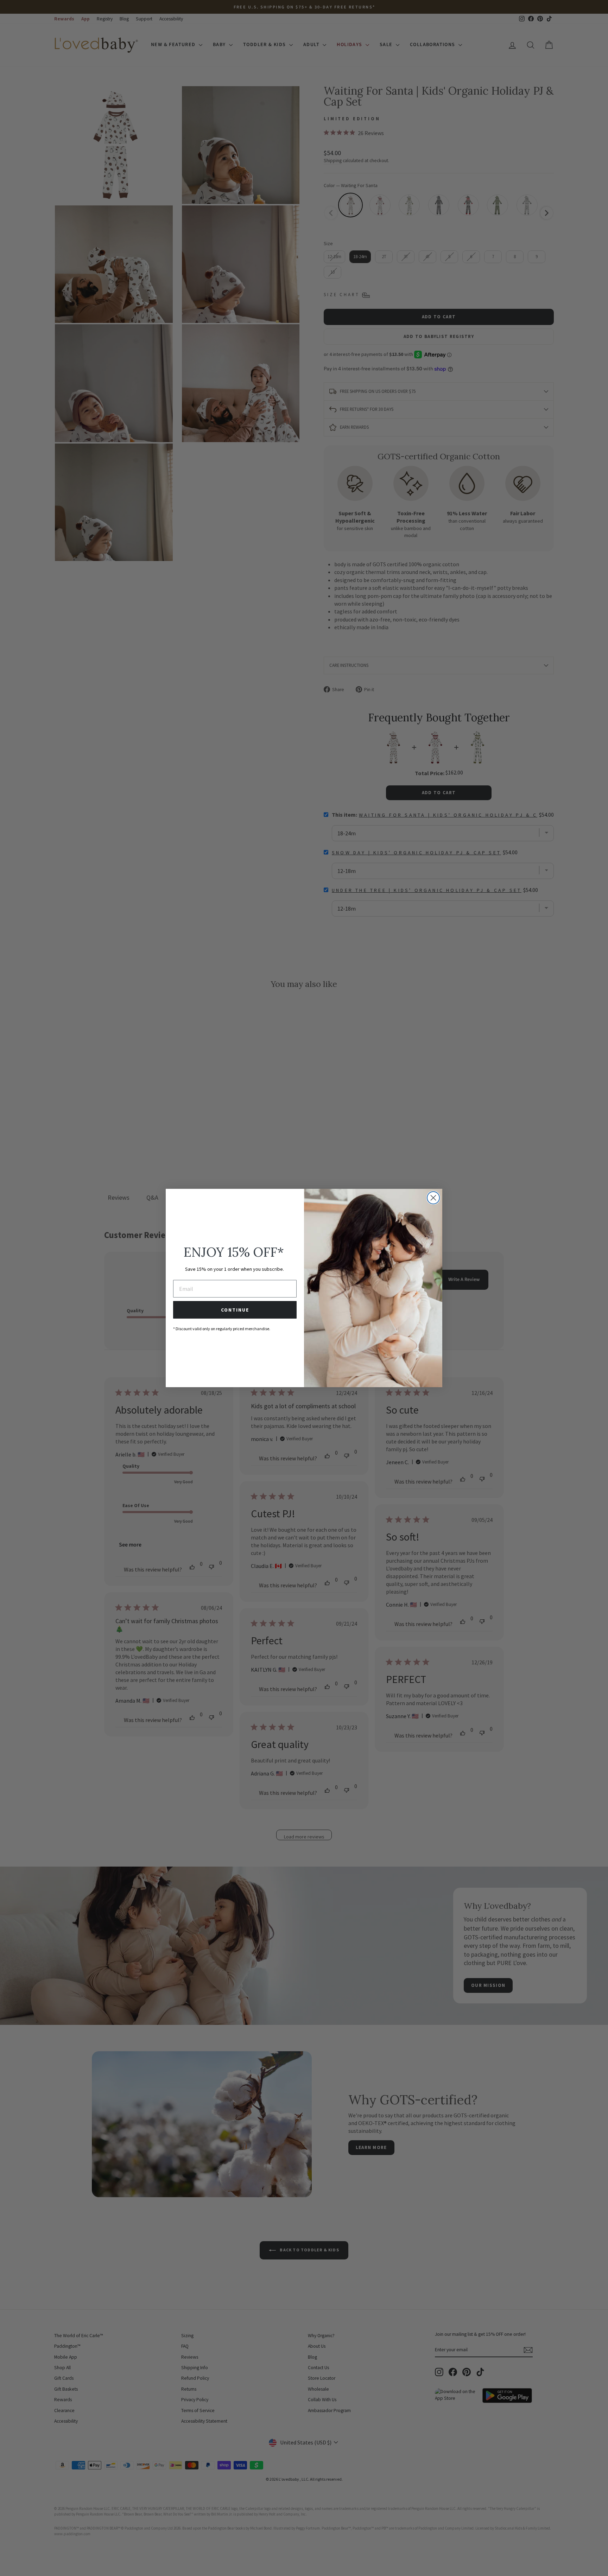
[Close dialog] (433, 1198)
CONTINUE (235, 1310)
